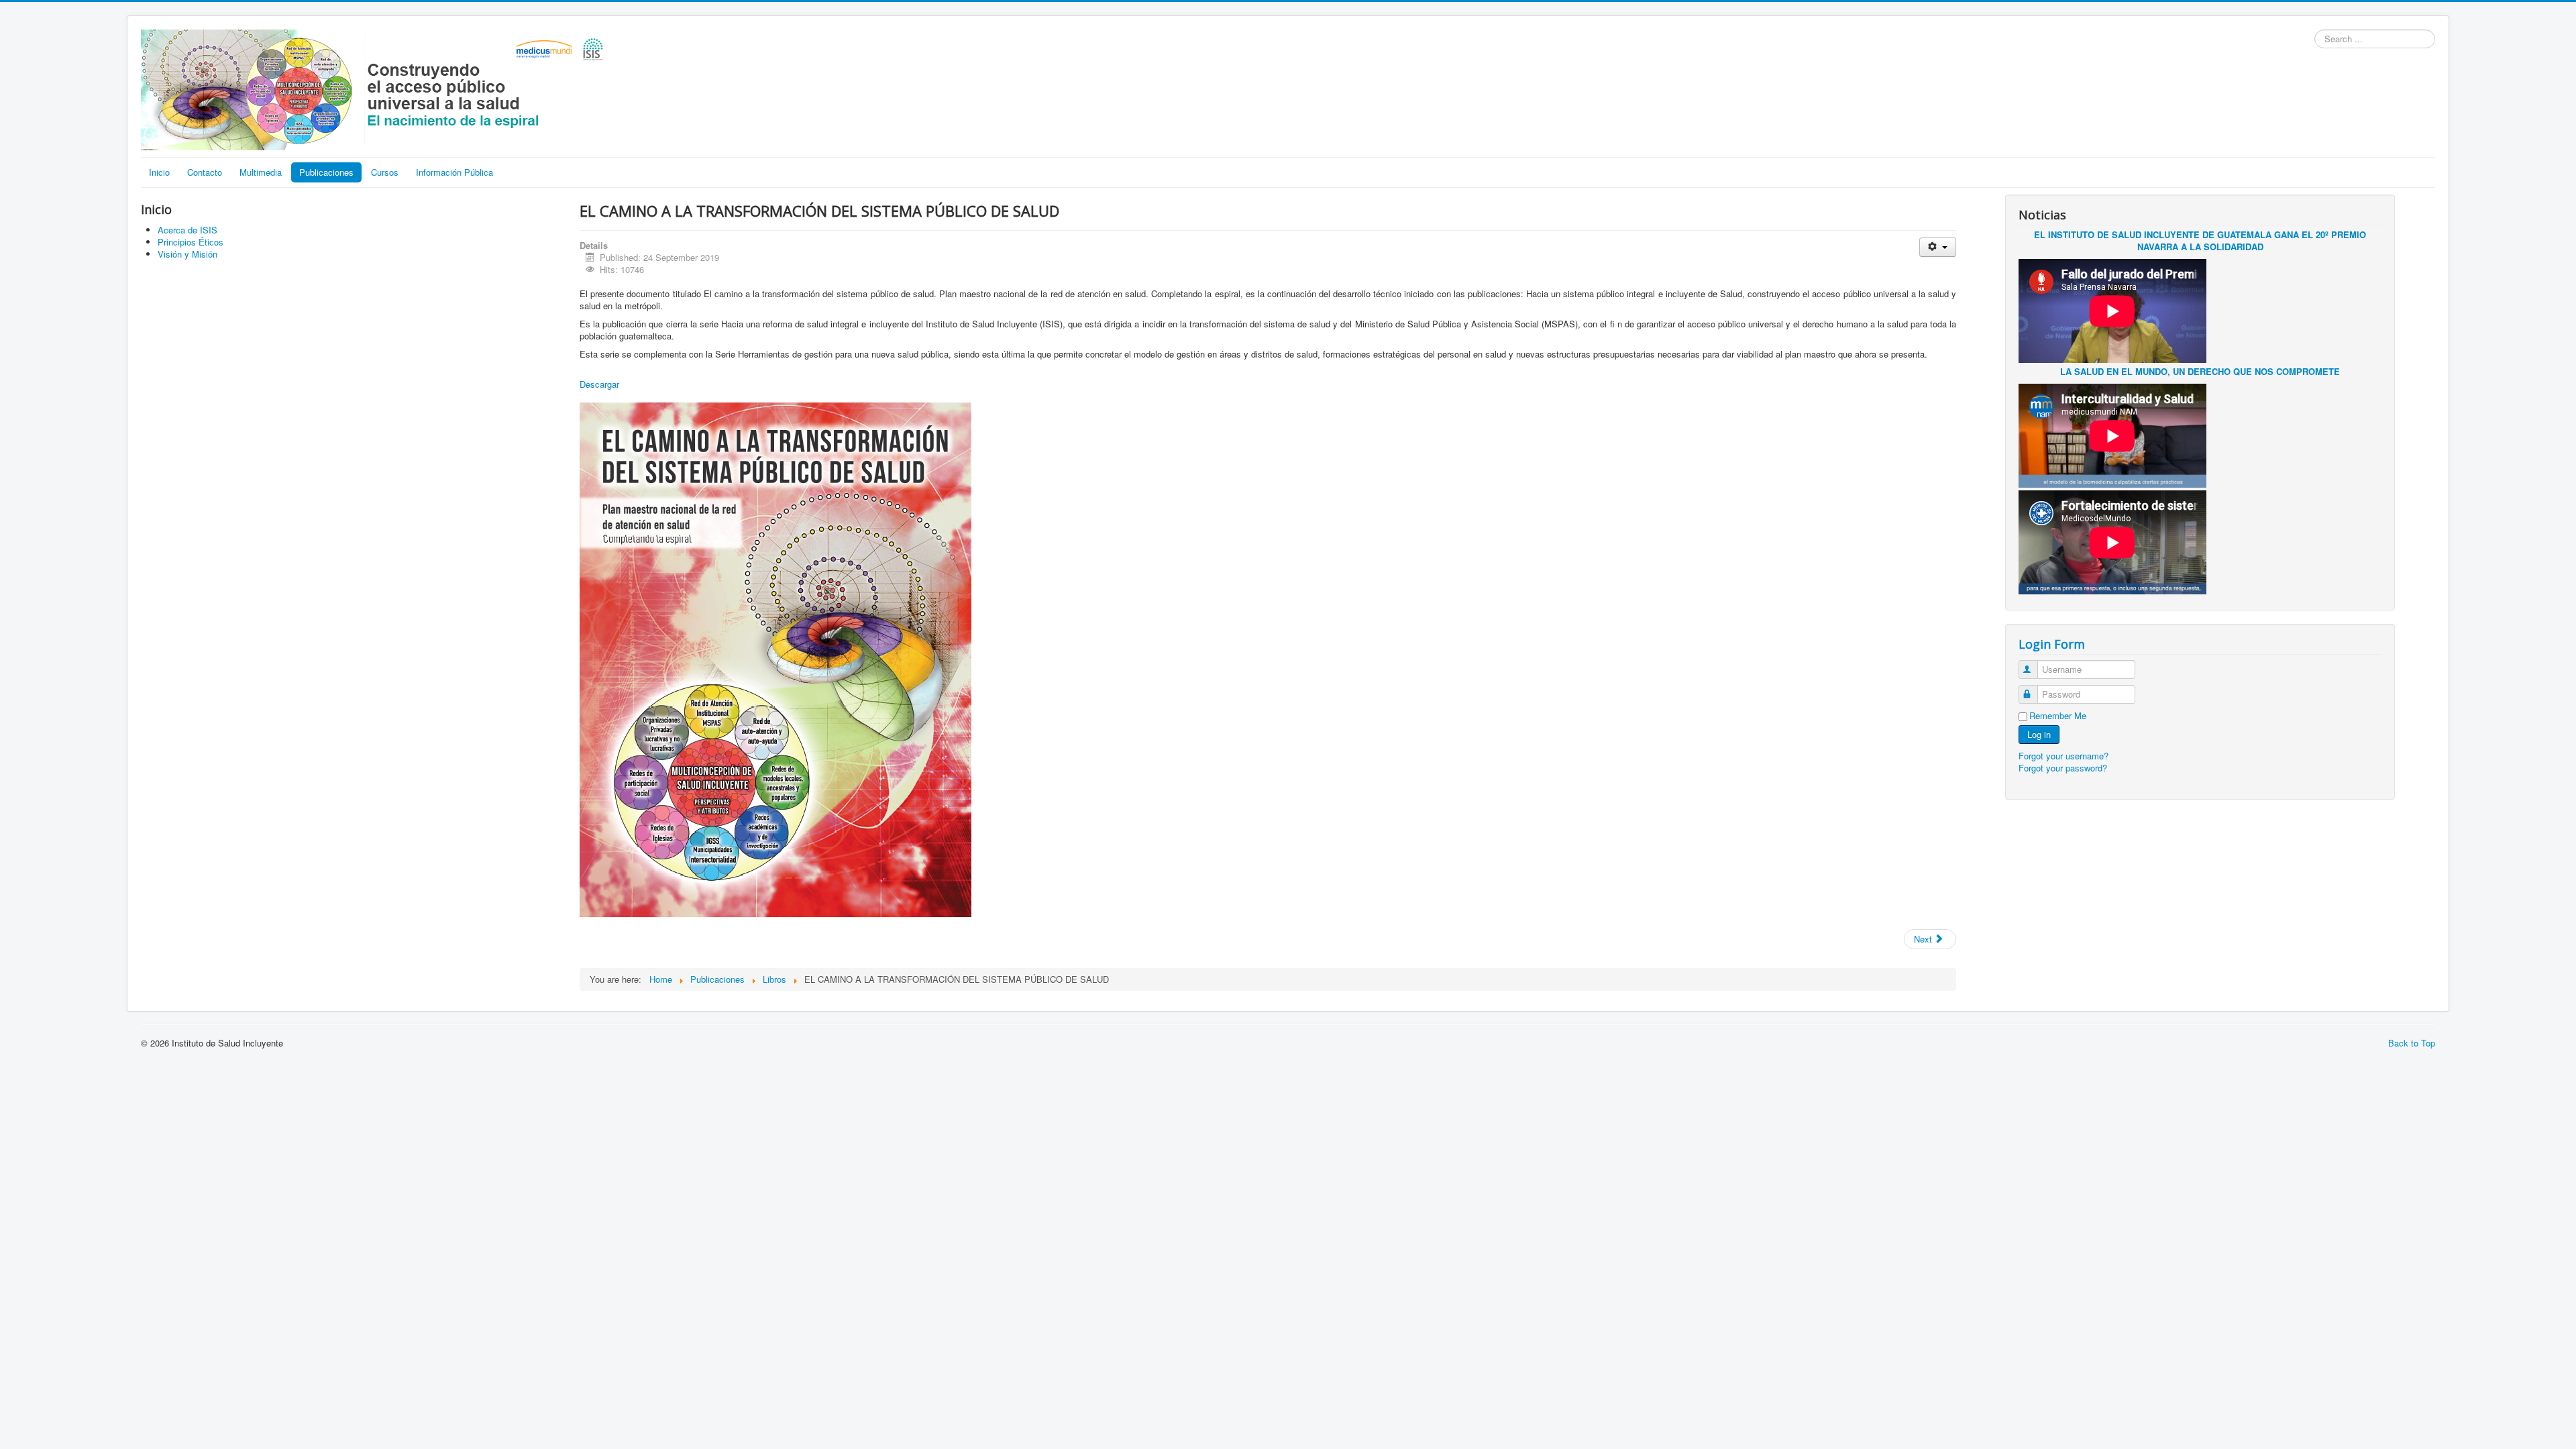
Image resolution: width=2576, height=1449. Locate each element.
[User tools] (1938, 247)
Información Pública (454, 172)
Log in (2039, 734)
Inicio (159, 172)
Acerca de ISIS (187, 230)
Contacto (205, 172)
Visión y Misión (187, 254)
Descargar (599, 384)
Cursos (385, 172)
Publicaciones (326, 172)
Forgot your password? (2063, 768)
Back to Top (2412, 1043)
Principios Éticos (191, 242)
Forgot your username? (2063, 756)
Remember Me (2058, 716)
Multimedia (261, 172)
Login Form (2052, 644)
